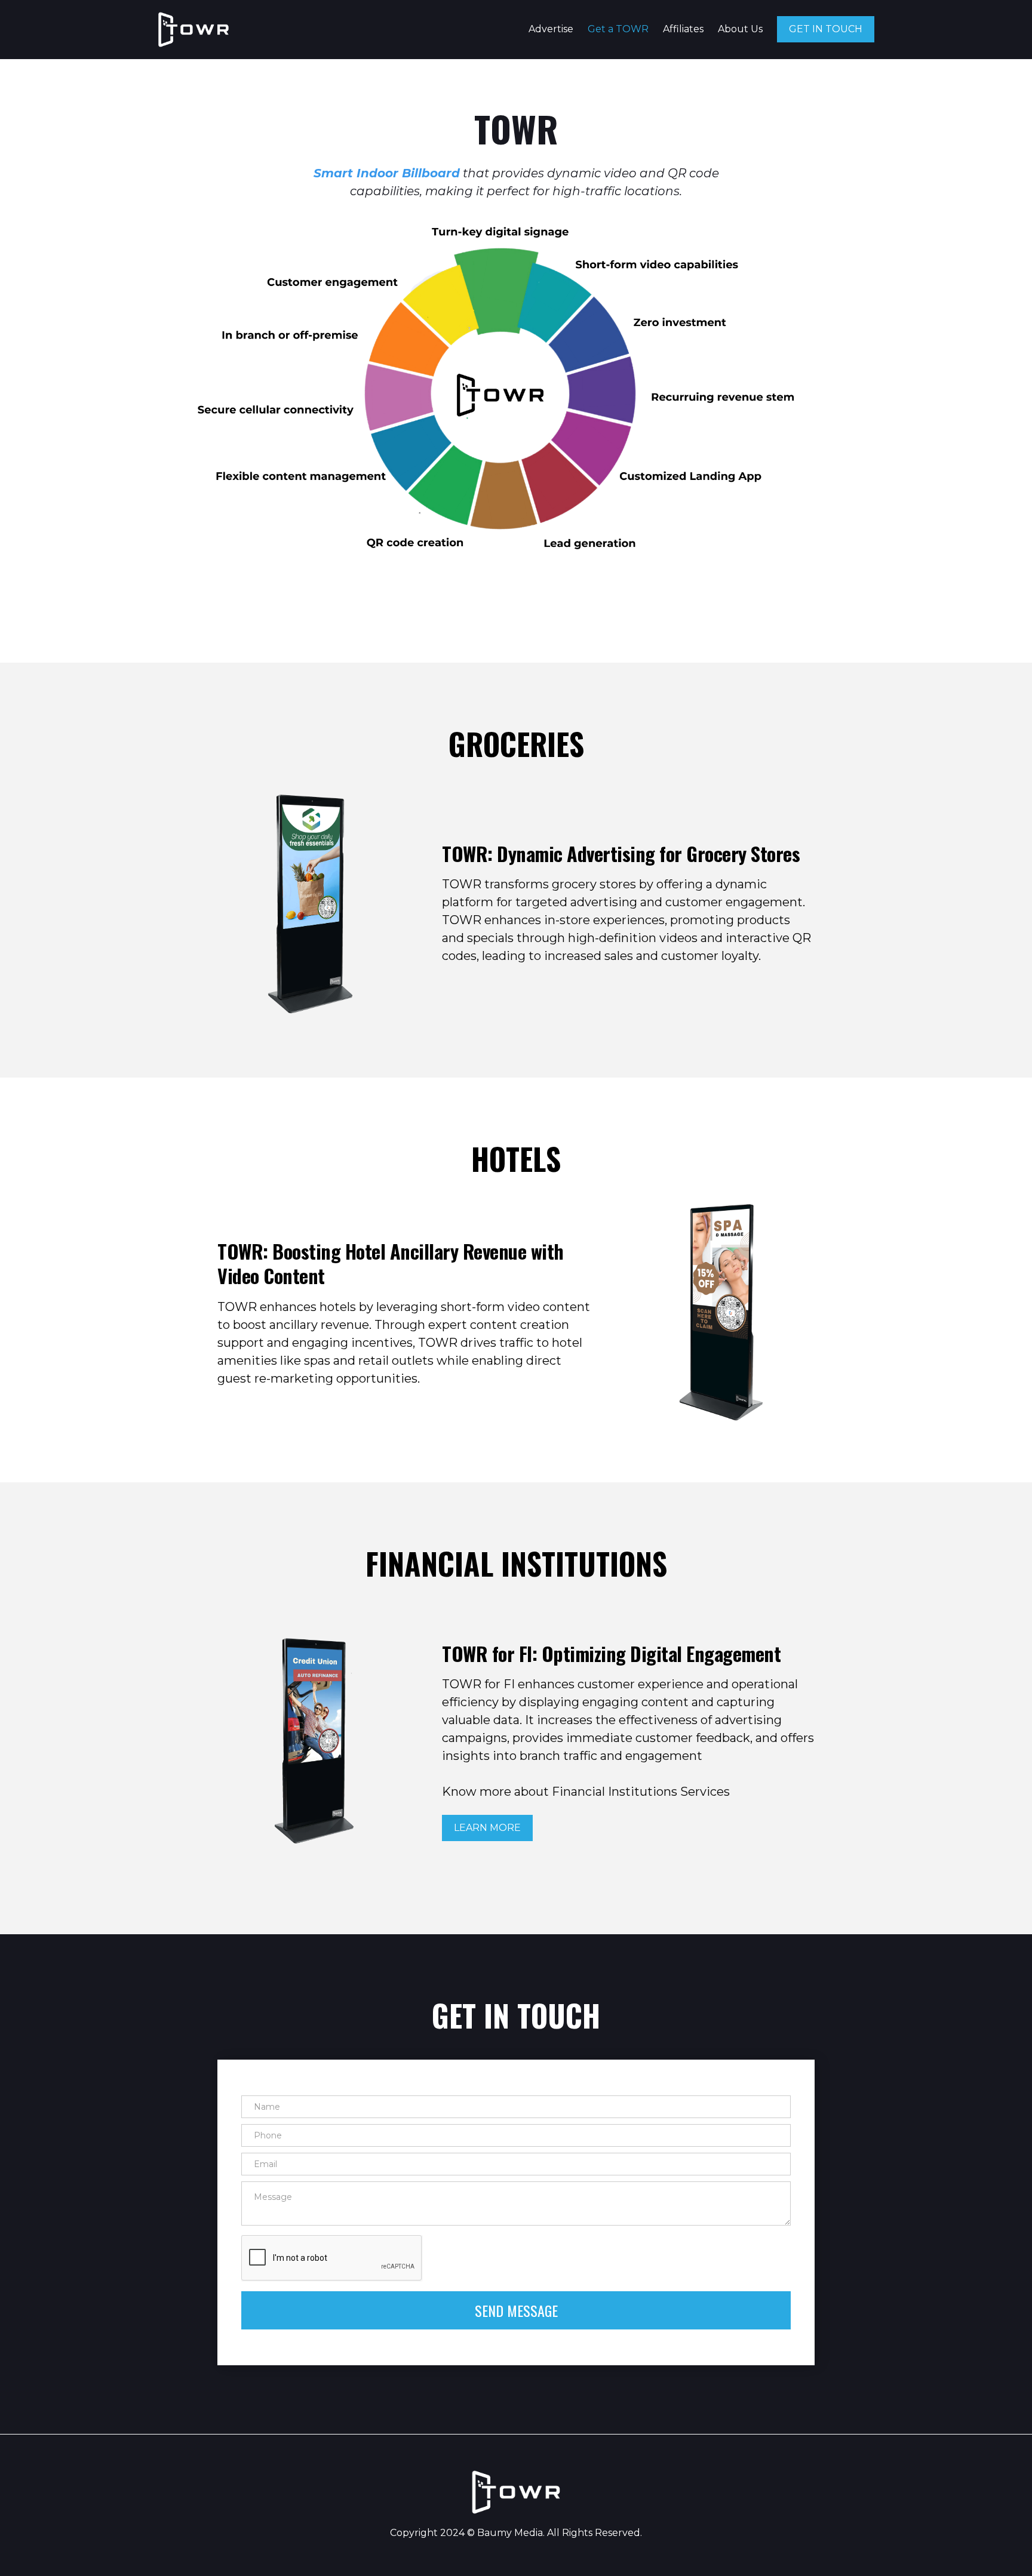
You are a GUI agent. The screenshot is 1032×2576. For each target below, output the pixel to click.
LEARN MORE (487, 1828)
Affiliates (683, 29)
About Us (740, 29)
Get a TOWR (618, 29)
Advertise (551, 29)
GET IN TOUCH (826, 29)
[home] (193, 30)
